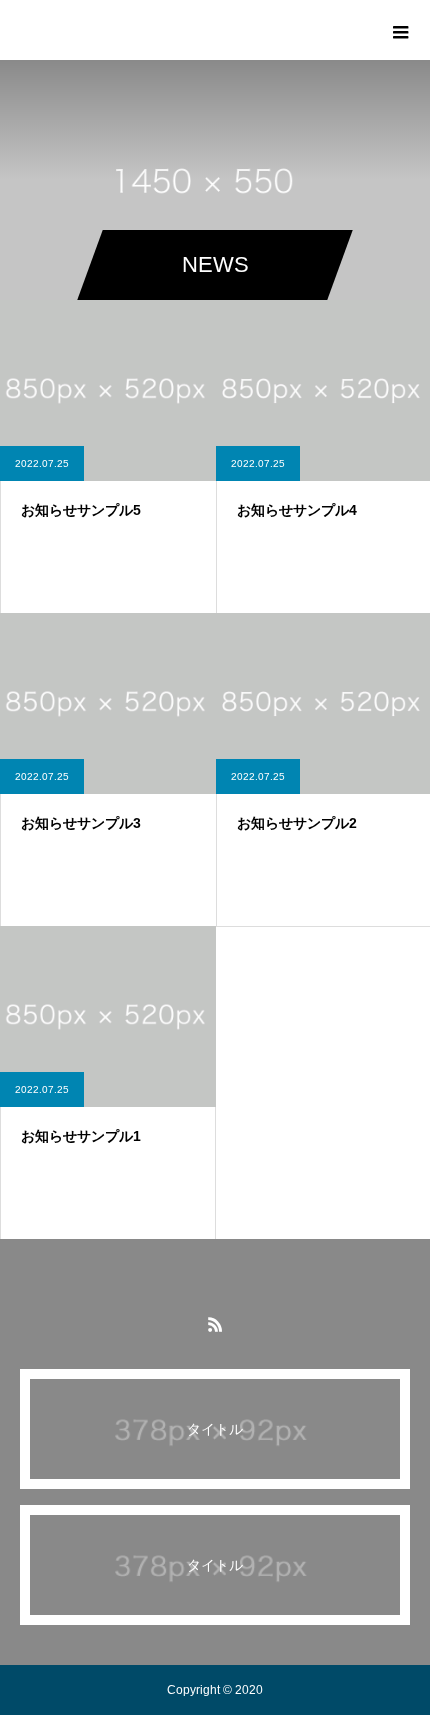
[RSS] (215, 1324)
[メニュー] (400, 30)
